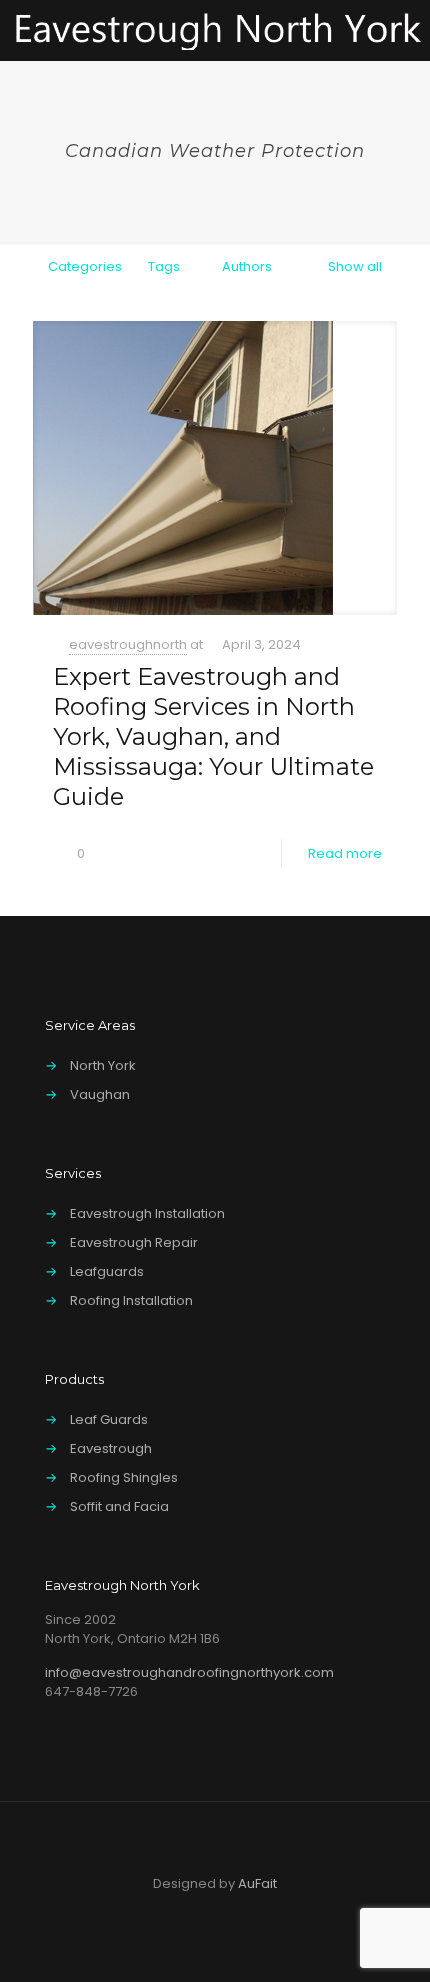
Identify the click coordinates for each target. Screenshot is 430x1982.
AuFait (257, 1883)
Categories (85, 266)
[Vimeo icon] (173, 1911)
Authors (247, 266)
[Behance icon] (257, 1911)
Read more (345, 853)
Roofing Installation (131, 1300)
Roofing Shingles (124, 1477)
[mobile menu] (403, 30)
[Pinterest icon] (236, 1911)
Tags (164, 266)
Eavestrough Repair (134, 1242)
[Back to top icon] (215, 1843)
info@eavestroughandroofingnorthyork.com (189, 1672)
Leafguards (107, 1271)
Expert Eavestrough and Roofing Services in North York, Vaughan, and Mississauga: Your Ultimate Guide (213, 736)
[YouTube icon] (194, 1911)
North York (103, 1065)
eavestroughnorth (128, 644)
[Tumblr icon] (278, 1911)
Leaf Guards (109, 1419)
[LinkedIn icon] (215, 1911)
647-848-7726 (91, 1691)
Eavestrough (111, 1448)
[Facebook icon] (131, 1911)
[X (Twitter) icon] (152, 1911)
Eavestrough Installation (147, 1213)
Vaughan (100, 1094)
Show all (355, 266)
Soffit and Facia (119, 1506)
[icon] (299, 1911)
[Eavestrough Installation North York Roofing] (218, 30)
